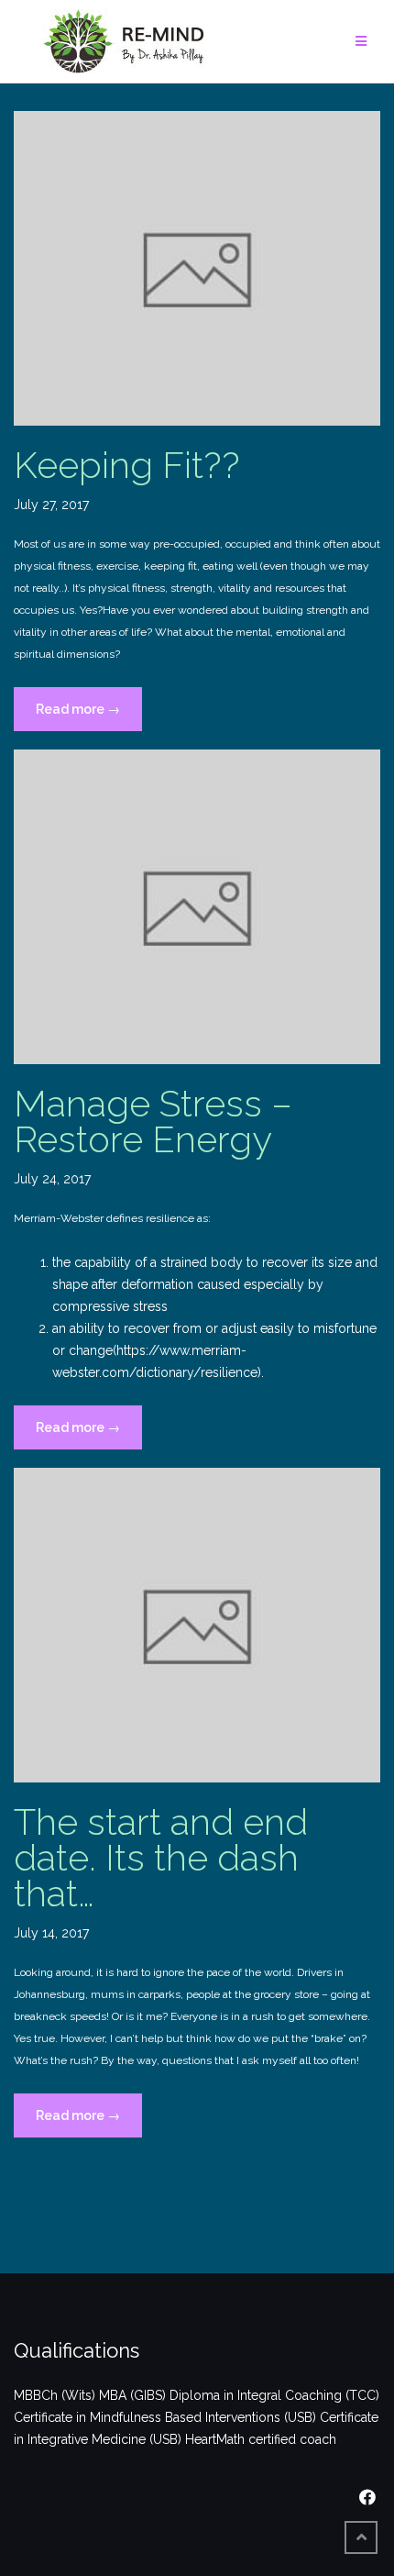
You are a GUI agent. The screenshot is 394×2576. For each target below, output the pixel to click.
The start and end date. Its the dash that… (161, 1857)
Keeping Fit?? (127, 465)
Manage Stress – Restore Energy (153, 1121)
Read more (89, 716)
